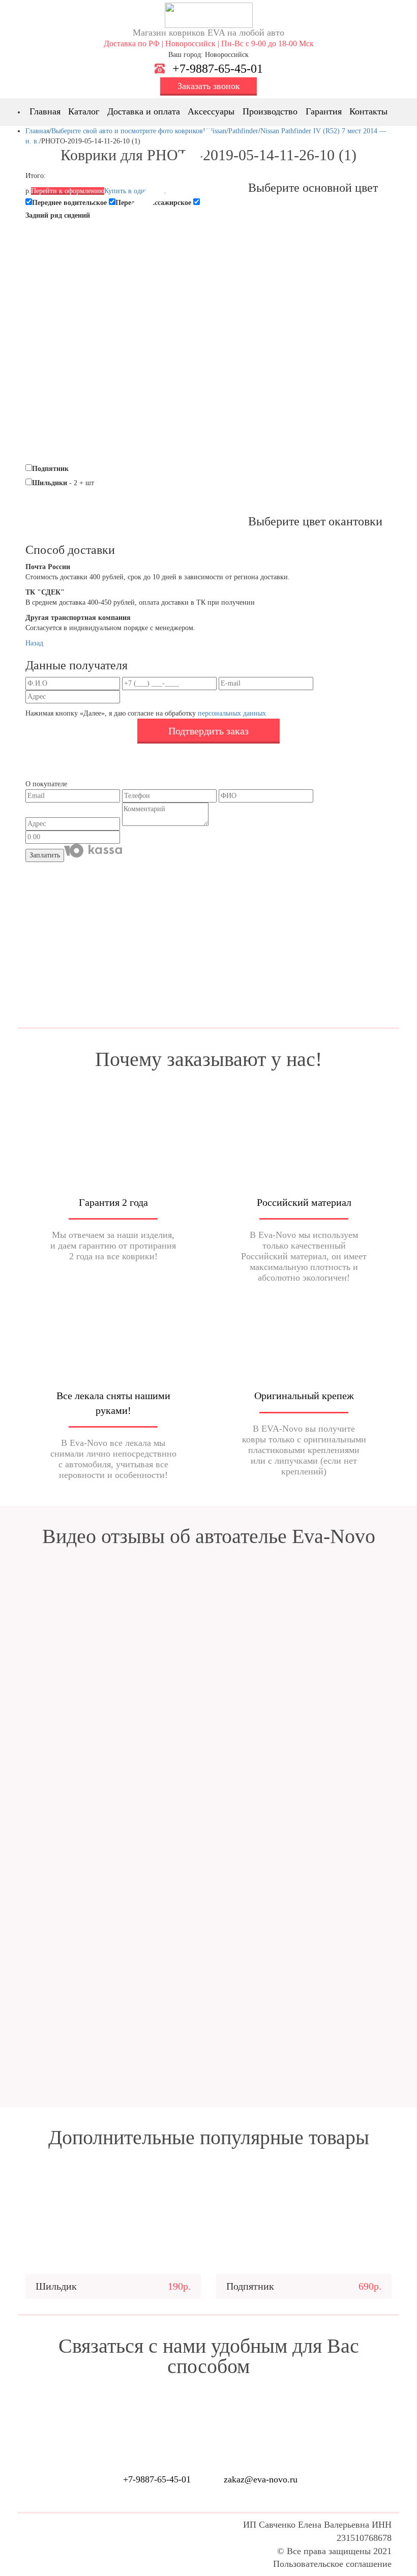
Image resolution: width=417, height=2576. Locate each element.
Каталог (84, 111)
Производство (270, 111)
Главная (45, 111)
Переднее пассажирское (153, 203)
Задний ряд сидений (58, 215)
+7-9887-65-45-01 (218, 69)
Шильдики (50, 483)
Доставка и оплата (144, 111)
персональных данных (232, 713)
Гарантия (324, 111)
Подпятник (50, 469)
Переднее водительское (69, 203)
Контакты (368, 111)
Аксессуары (211, 111)
